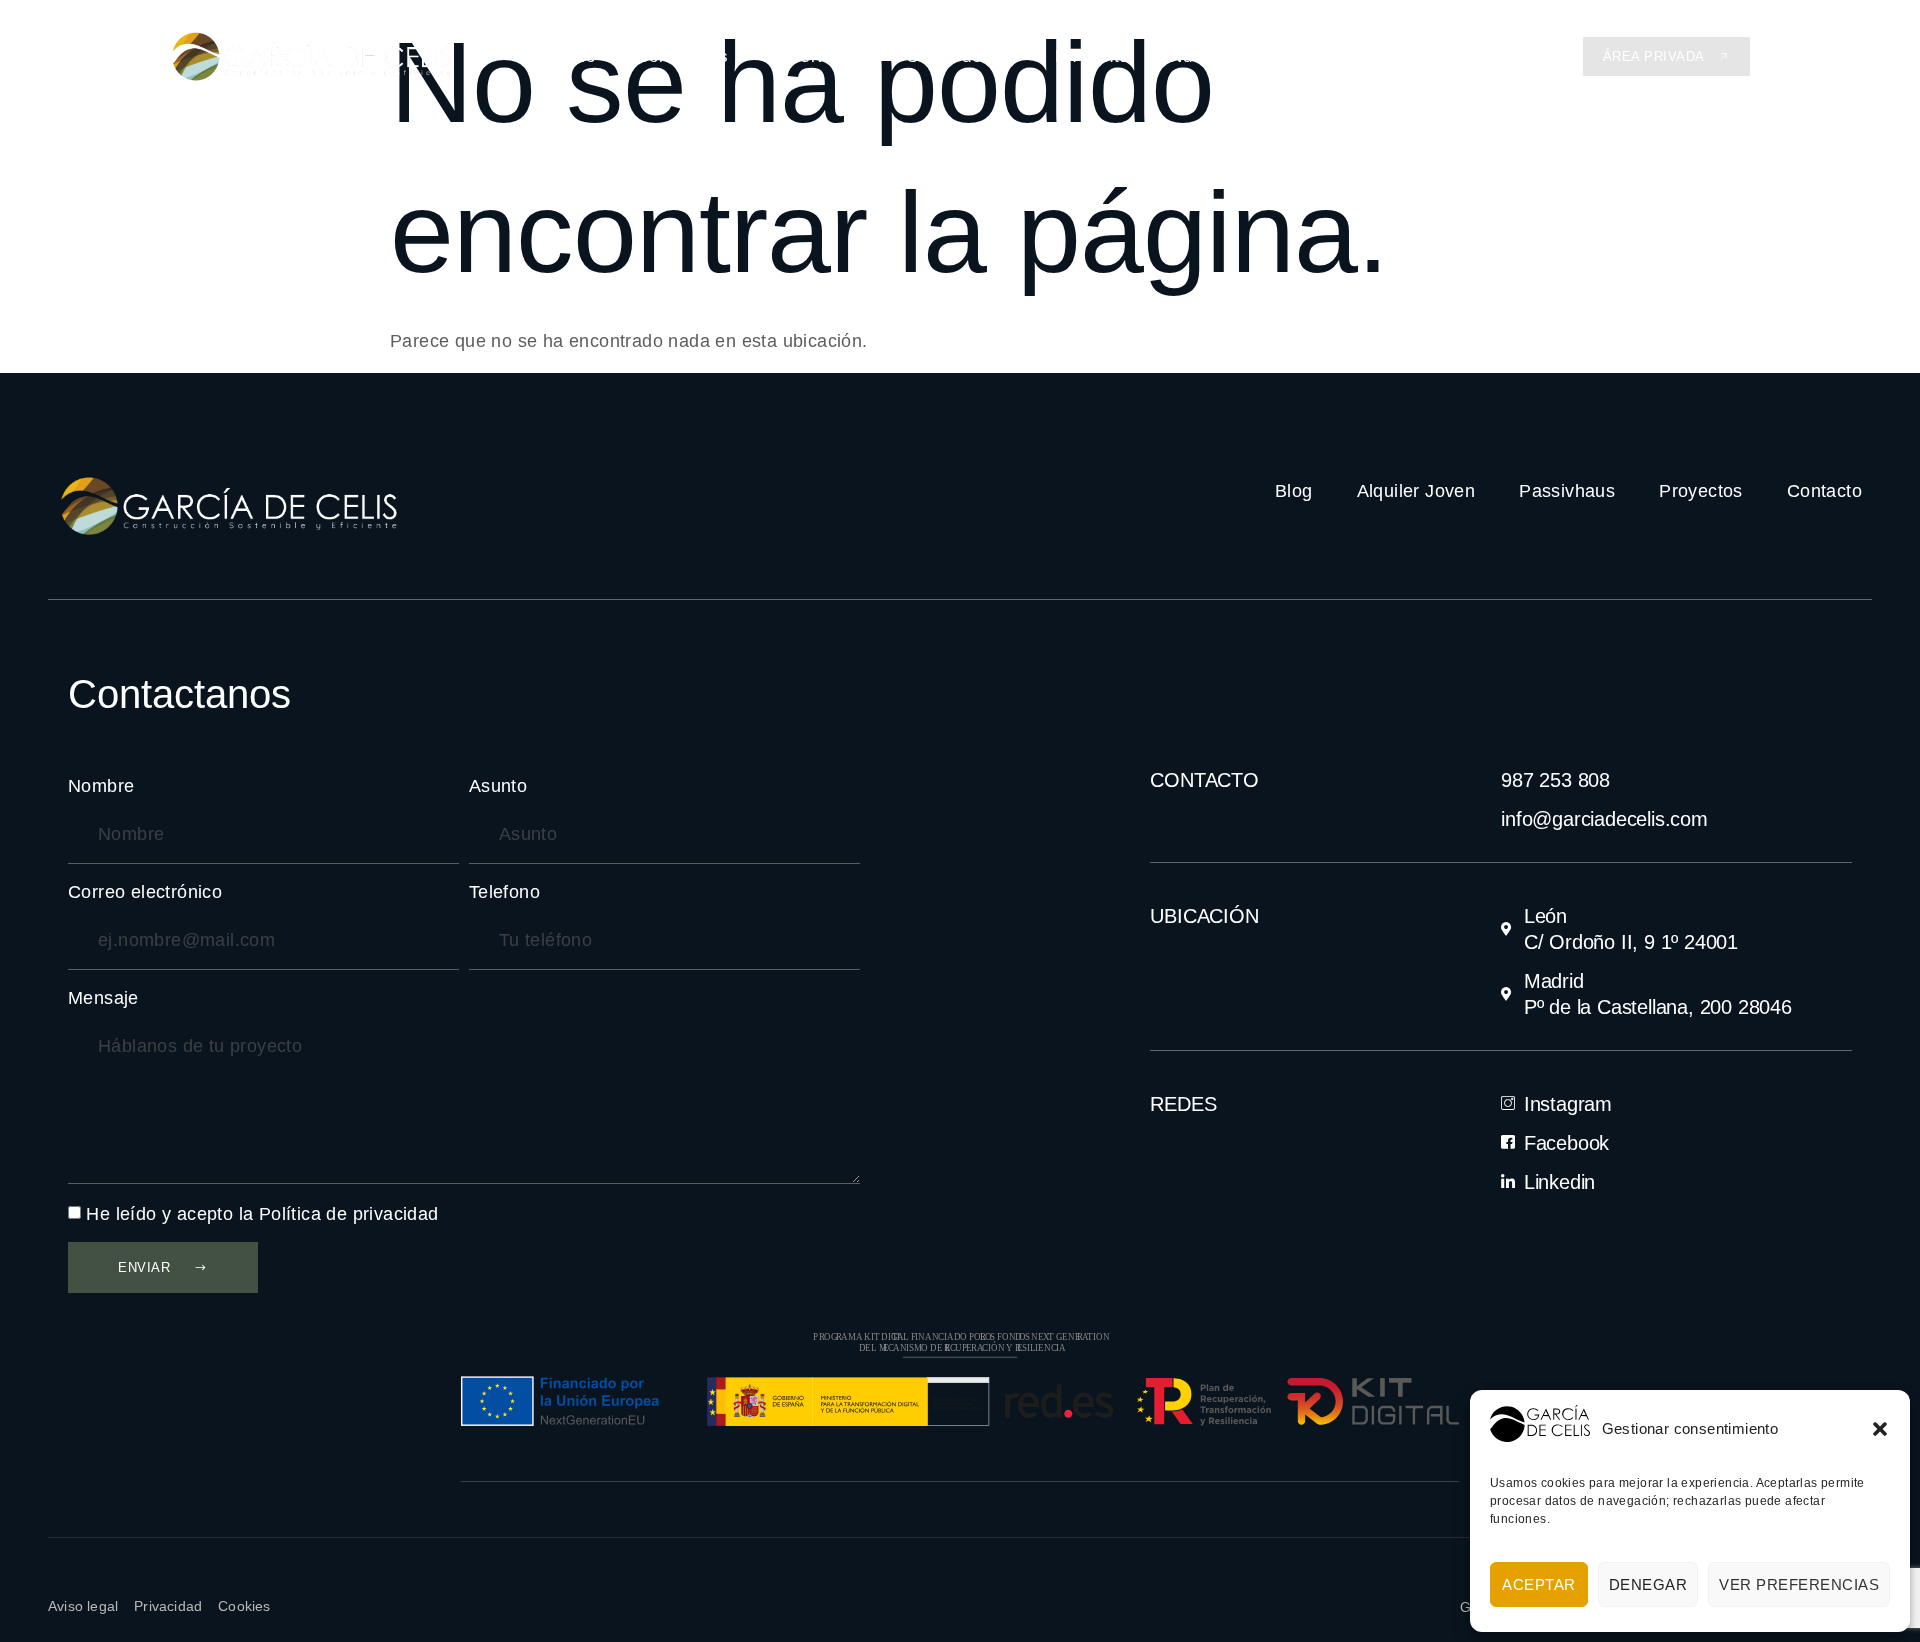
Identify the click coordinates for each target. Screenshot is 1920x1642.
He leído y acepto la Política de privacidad (262, 1214)
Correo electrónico (145, 892)
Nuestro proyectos (1248, 56)
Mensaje (103, 998)
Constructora (960, 56)
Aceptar (1539, 1584)
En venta (1092, 56)
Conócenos (682, 56)
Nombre (101, 786)
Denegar (1648, 1584)
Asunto (498, 786)
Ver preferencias (1799, 1584)
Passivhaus (817, 56)
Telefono (504, 892)
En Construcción (1436, 56)
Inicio (573, 56)
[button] (1880, 1429)
